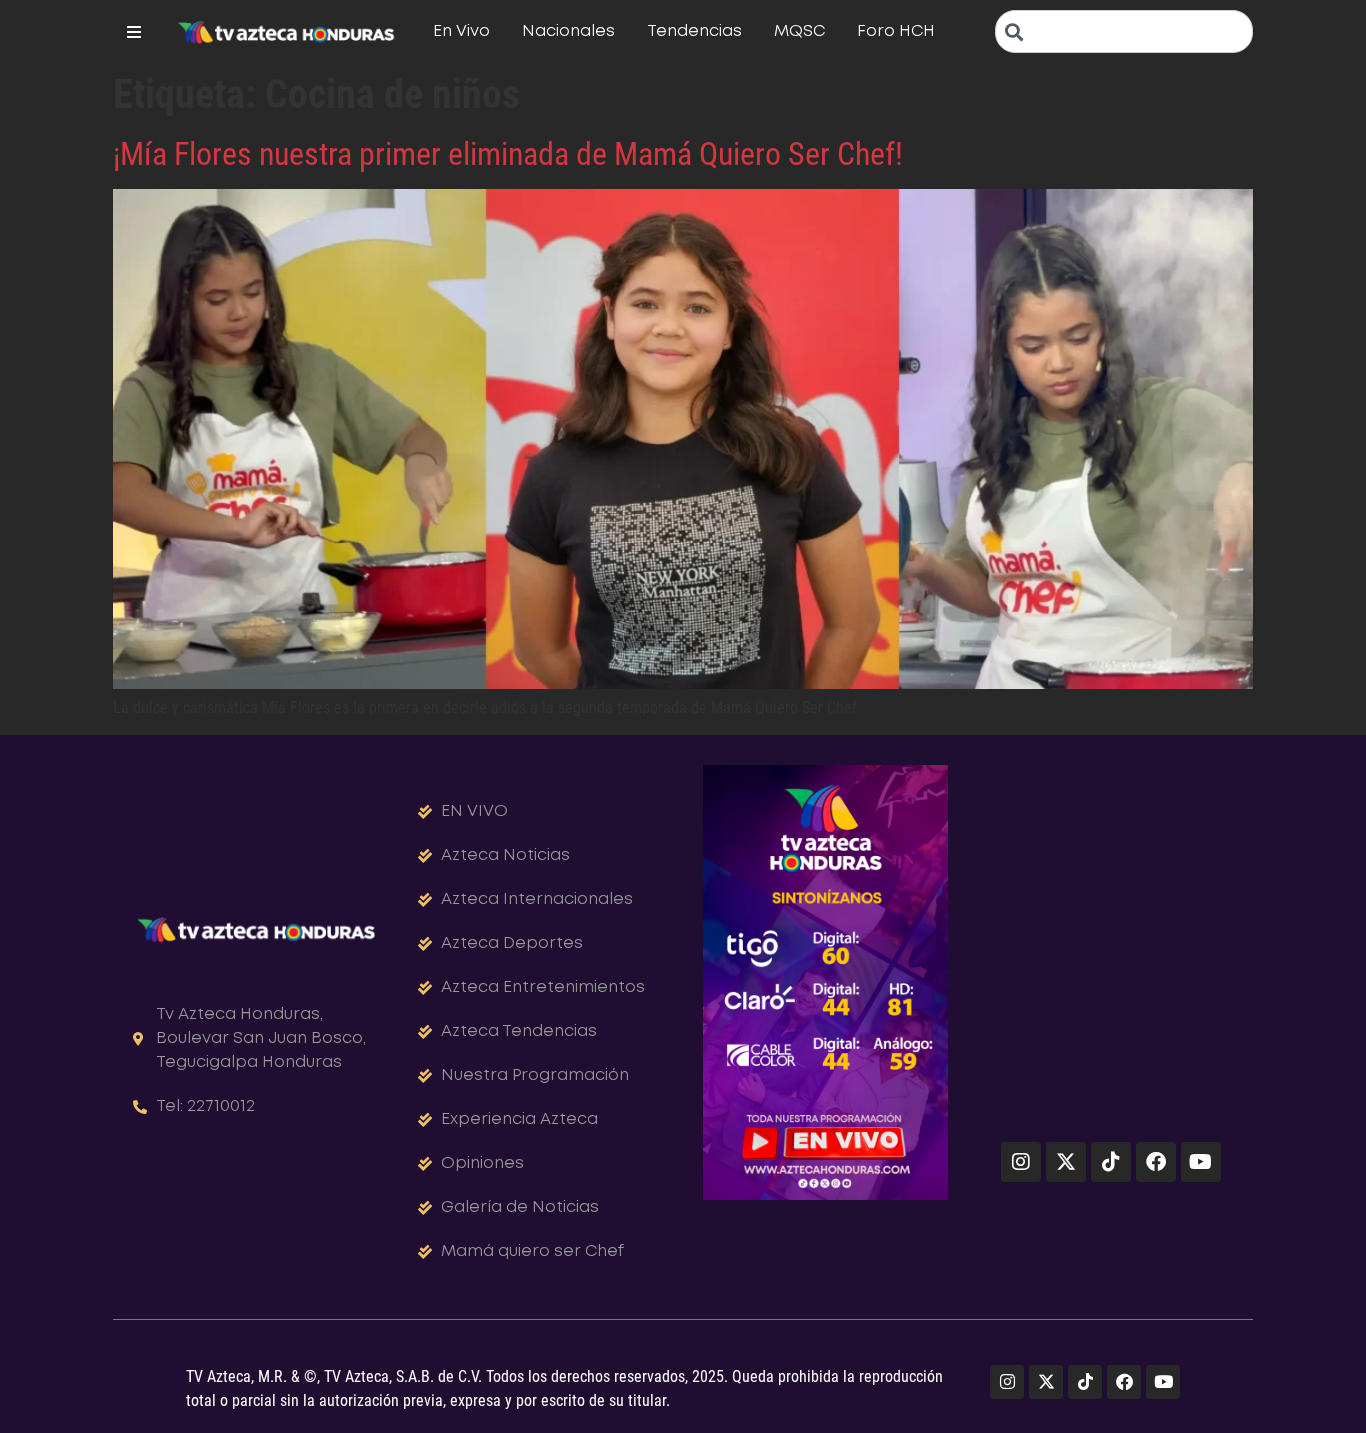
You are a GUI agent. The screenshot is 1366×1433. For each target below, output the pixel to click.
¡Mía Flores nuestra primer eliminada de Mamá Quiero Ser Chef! (508, 154)
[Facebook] (1156, 1162)
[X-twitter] (1066, 1162)
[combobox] (1124, 31)
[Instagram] (1021, 1162)
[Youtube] (1201, 1162)
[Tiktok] (1111, 1162)
